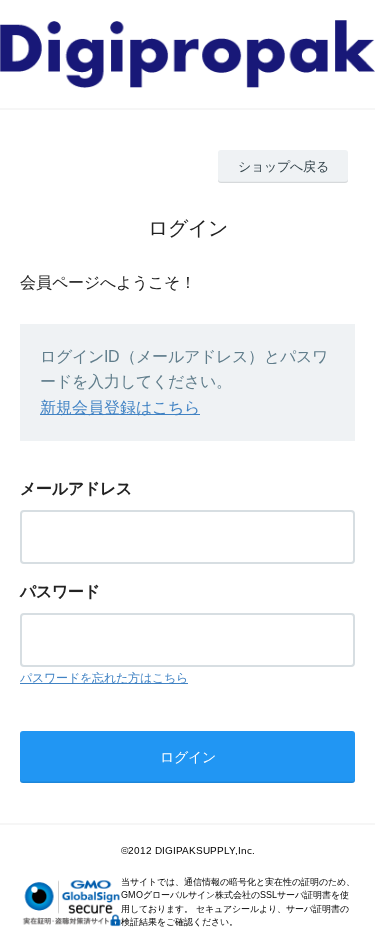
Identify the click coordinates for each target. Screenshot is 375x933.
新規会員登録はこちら (120, 407)
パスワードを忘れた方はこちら (104, 678)
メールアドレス (76, 488)
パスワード (60, 591)
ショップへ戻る (283, 166)
